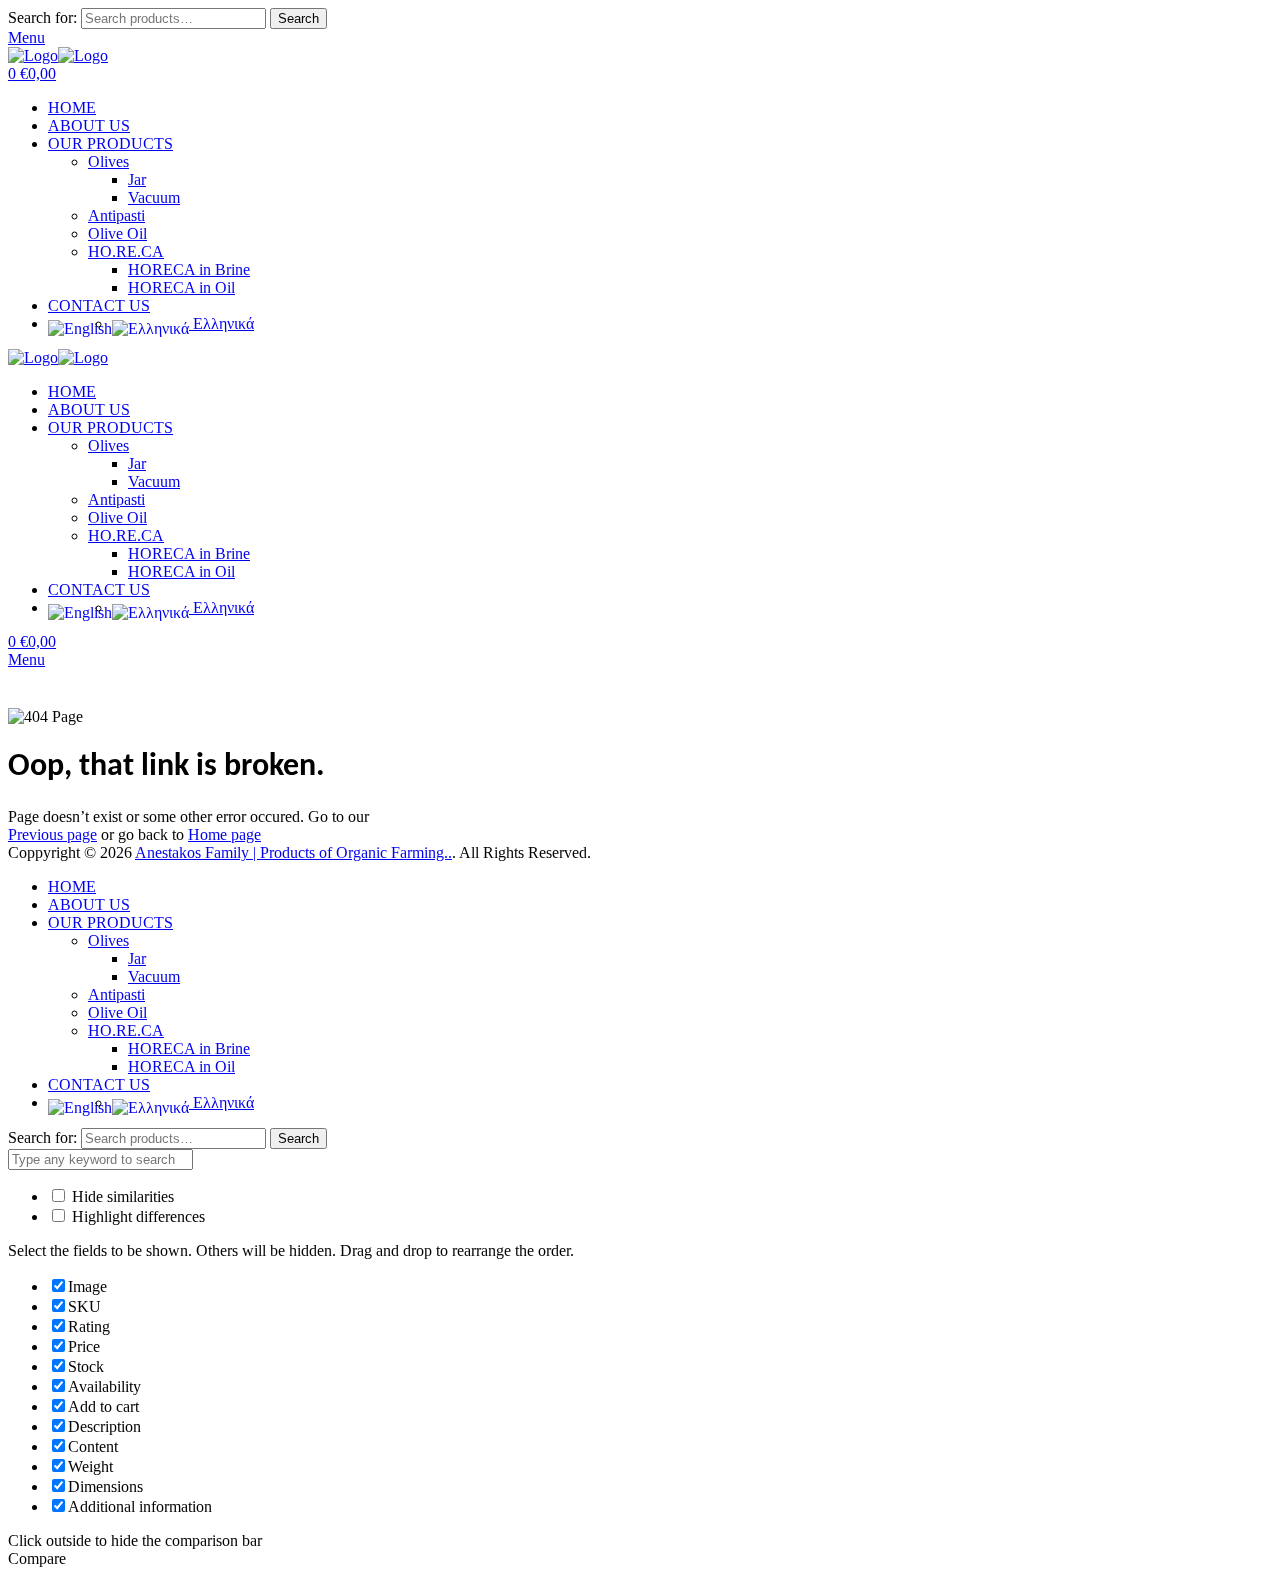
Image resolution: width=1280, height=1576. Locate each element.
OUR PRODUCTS (110, 143)
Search (298, 18)
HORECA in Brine (189, 269)
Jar (137, 179)
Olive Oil (117, 233)
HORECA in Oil (181, 287)
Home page (224, 834)
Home (27, 698)
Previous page (52, 834)
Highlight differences (136, 1216)
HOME (72, 107)
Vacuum (154, 197)
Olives (108, 161)
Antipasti (116, 215)
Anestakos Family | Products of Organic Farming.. (293, 852)
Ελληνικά (221, 323)
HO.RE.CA (126, 251)
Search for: (42, 17)
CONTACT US (99, 305)
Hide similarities (121, 1196)
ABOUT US (89, 125)
